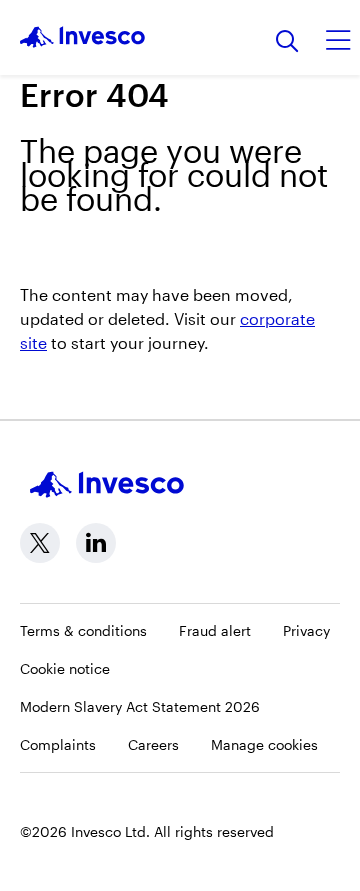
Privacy (306, 630)
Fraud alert (215, 630)
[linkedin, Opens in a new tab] (96, 543)
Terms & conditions (83, 630)
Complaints (58, 744)
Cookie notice (65, 668)
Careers (153, 744)
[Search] (287, 42)
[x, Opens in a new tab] (40, 543)
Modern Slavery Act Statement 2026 (140, 706)
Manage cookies (264, 744)
